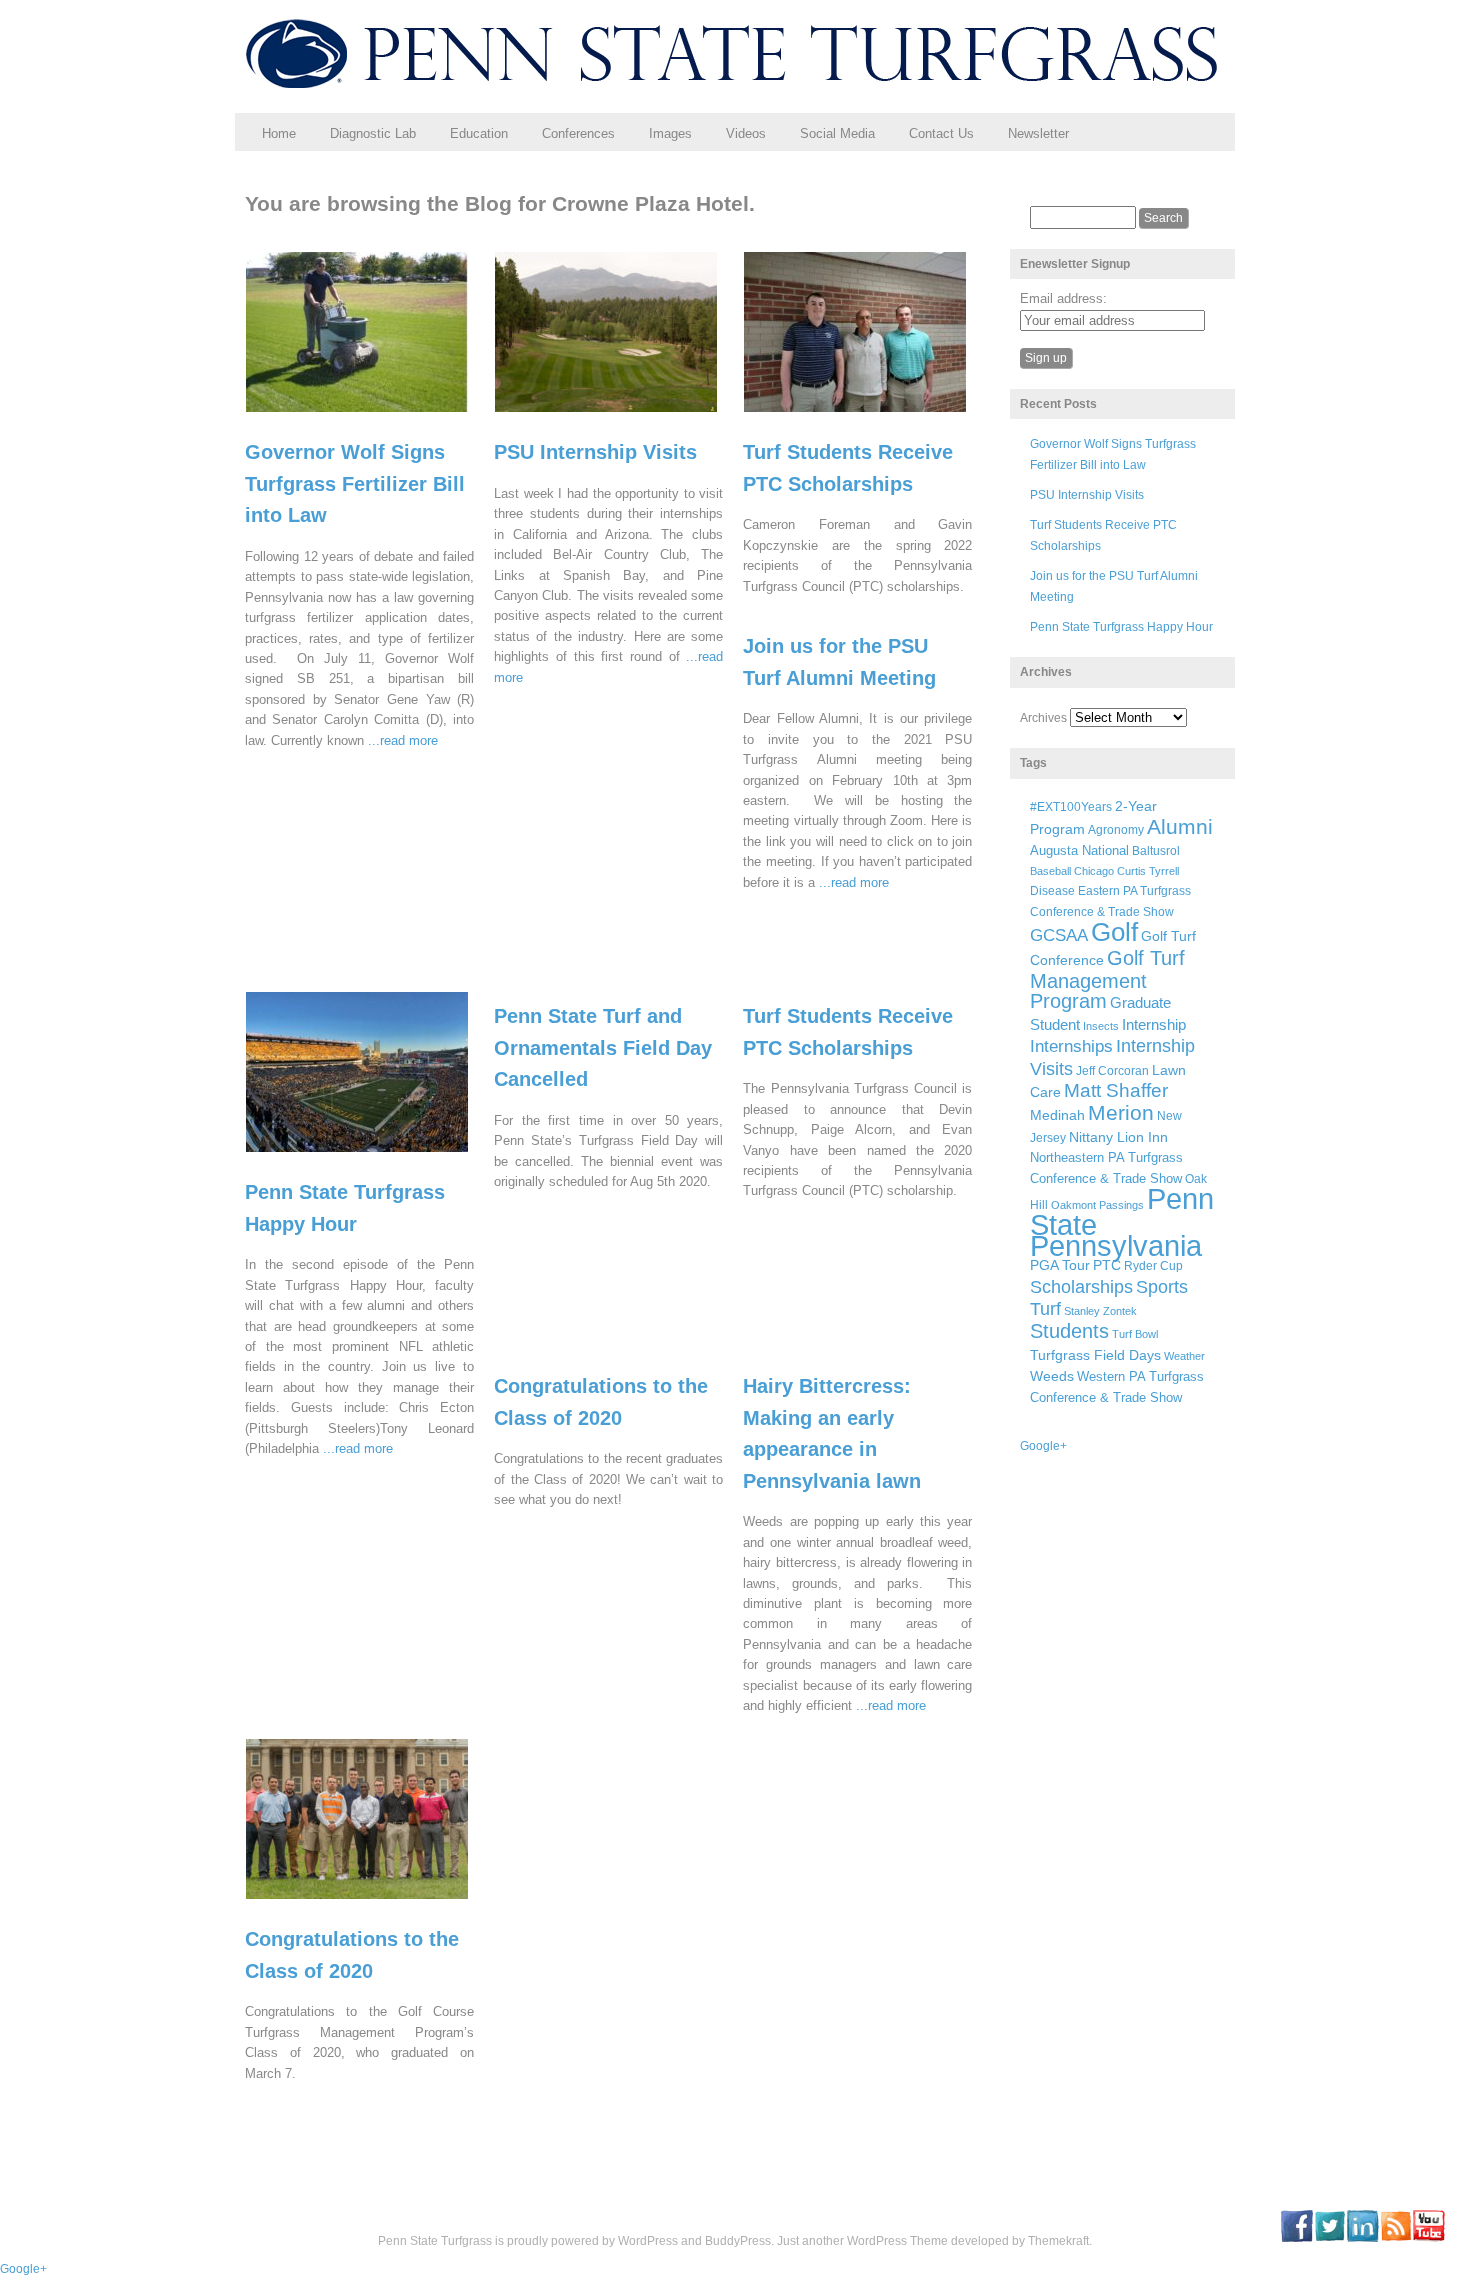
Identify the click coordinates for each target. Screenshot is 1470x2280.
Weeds (1052, 1376)
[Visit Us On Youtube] (1428, 2238)
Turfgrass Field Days (1095, 1355)
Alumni (1180, 826)
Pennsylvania (1116, 1245)
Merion (1121, 1113)
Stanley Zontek (1100, 1311)
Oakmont (1073, 1205)
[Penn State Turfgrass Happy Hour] (369, 1161)
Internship (1154, 1025)
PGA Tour (1060, 1265)
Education (479, 133)
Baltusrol (1156, 850)
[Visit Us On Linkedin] (1362, 2238)
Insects (1101, 1026)
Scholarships (1081, 1287)
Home (279, 133)
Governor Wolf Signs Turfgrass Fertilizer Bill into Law (355, 483)
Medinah (1057, 1115)
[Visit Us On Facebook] (1296, 2238)
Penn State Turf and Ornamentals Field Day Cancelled (603, 1047)
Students (1069, 1331)
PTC (1107, 1265)
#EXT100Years (1071, 806)
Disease (1052, 891)
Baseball (1050, 871)
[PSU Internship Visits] (618, 421)
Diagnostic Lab (373, 133)
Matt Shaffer (1116, 1090)
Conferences (578, 133)
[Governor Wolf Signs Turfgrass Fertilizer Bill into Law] (369, 421)
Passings (1121, 1205)
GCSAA (1059, 935)
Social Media (837, 133)
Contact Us (941, 133)
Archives (1043, 718)
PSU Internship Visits (595, 452)
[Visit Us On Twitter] (1329, 2238)
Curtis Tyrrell (1148, 871)
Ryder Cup (1153, 1265)
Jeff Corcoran (1112, 1070)
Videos (746, 133)
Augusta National (1079, 850)
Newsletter (1038, 133)
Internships (1071, 1046)
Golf (1114, 932)
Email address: (1063, 298)
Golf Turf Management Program (1107, 980)
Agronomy (1116, 830)
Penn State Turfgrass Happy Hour (1121, 627)
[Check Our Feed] (1395, 2238)
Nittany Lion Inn (1118, 1137)
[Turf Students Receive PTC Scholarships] (867, 421)
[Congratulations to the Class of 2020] (369, 1908)
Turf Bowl (1135, 1334)
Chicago (1094, 871)
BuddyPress (738, 2241)
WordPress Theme (897, 2241)
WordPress (648, 2241)
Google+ (1043, 1446)
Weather (1184, 1356)
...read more (403, 740)
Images (670, 133)
